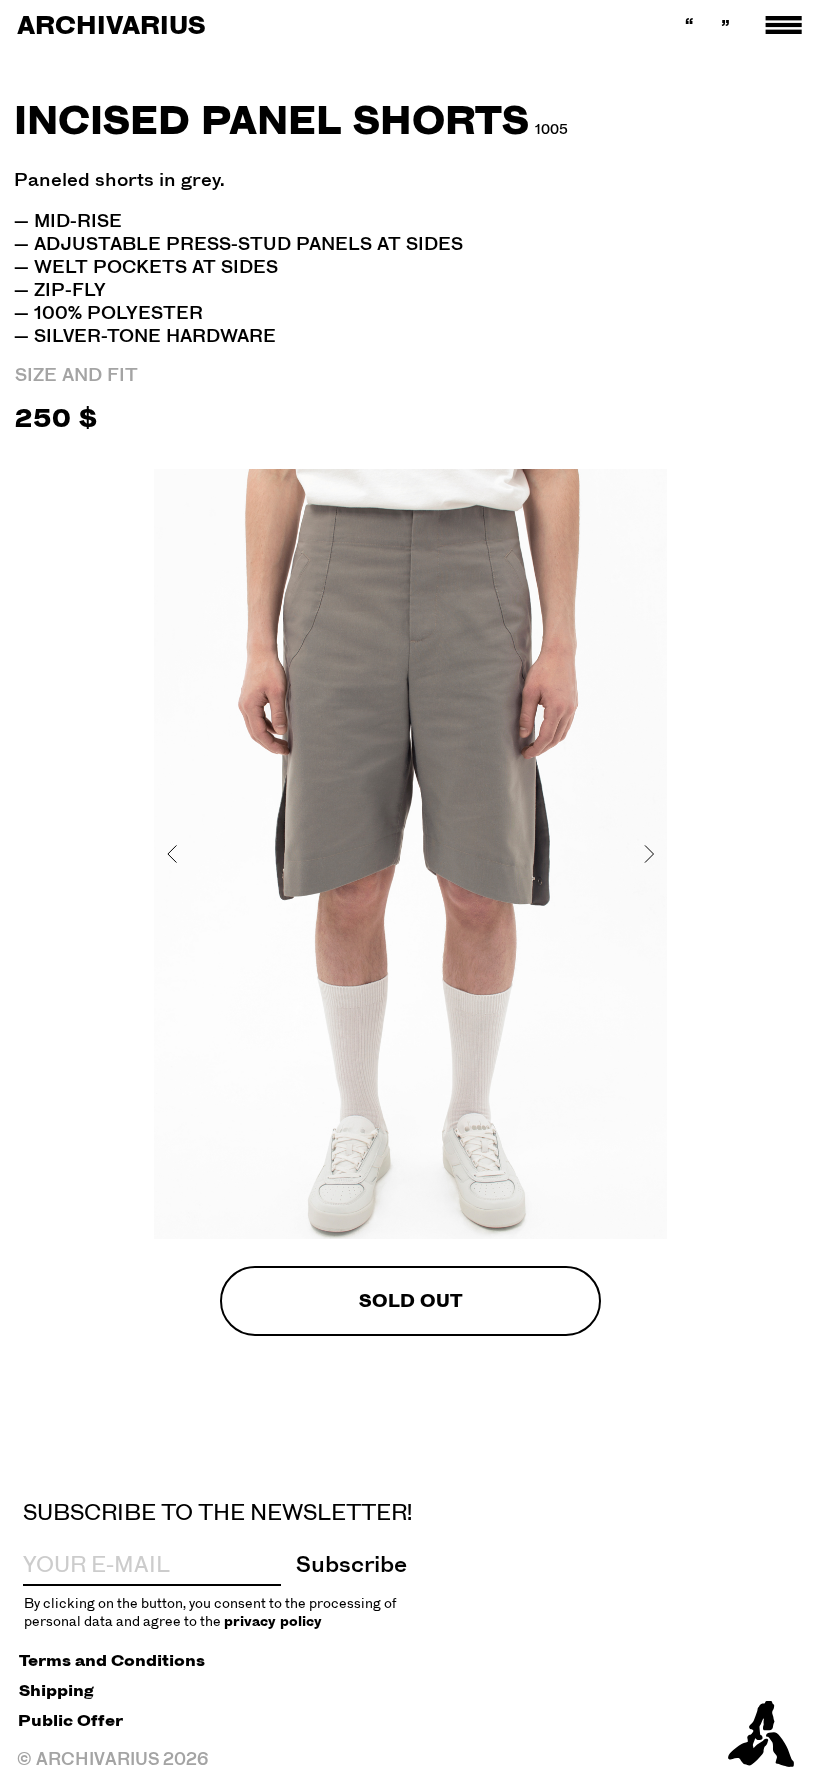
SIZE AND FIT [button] (76, 374)
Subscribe (351, 1564)
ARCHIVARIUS (111, 24)
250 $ (56, 417)
